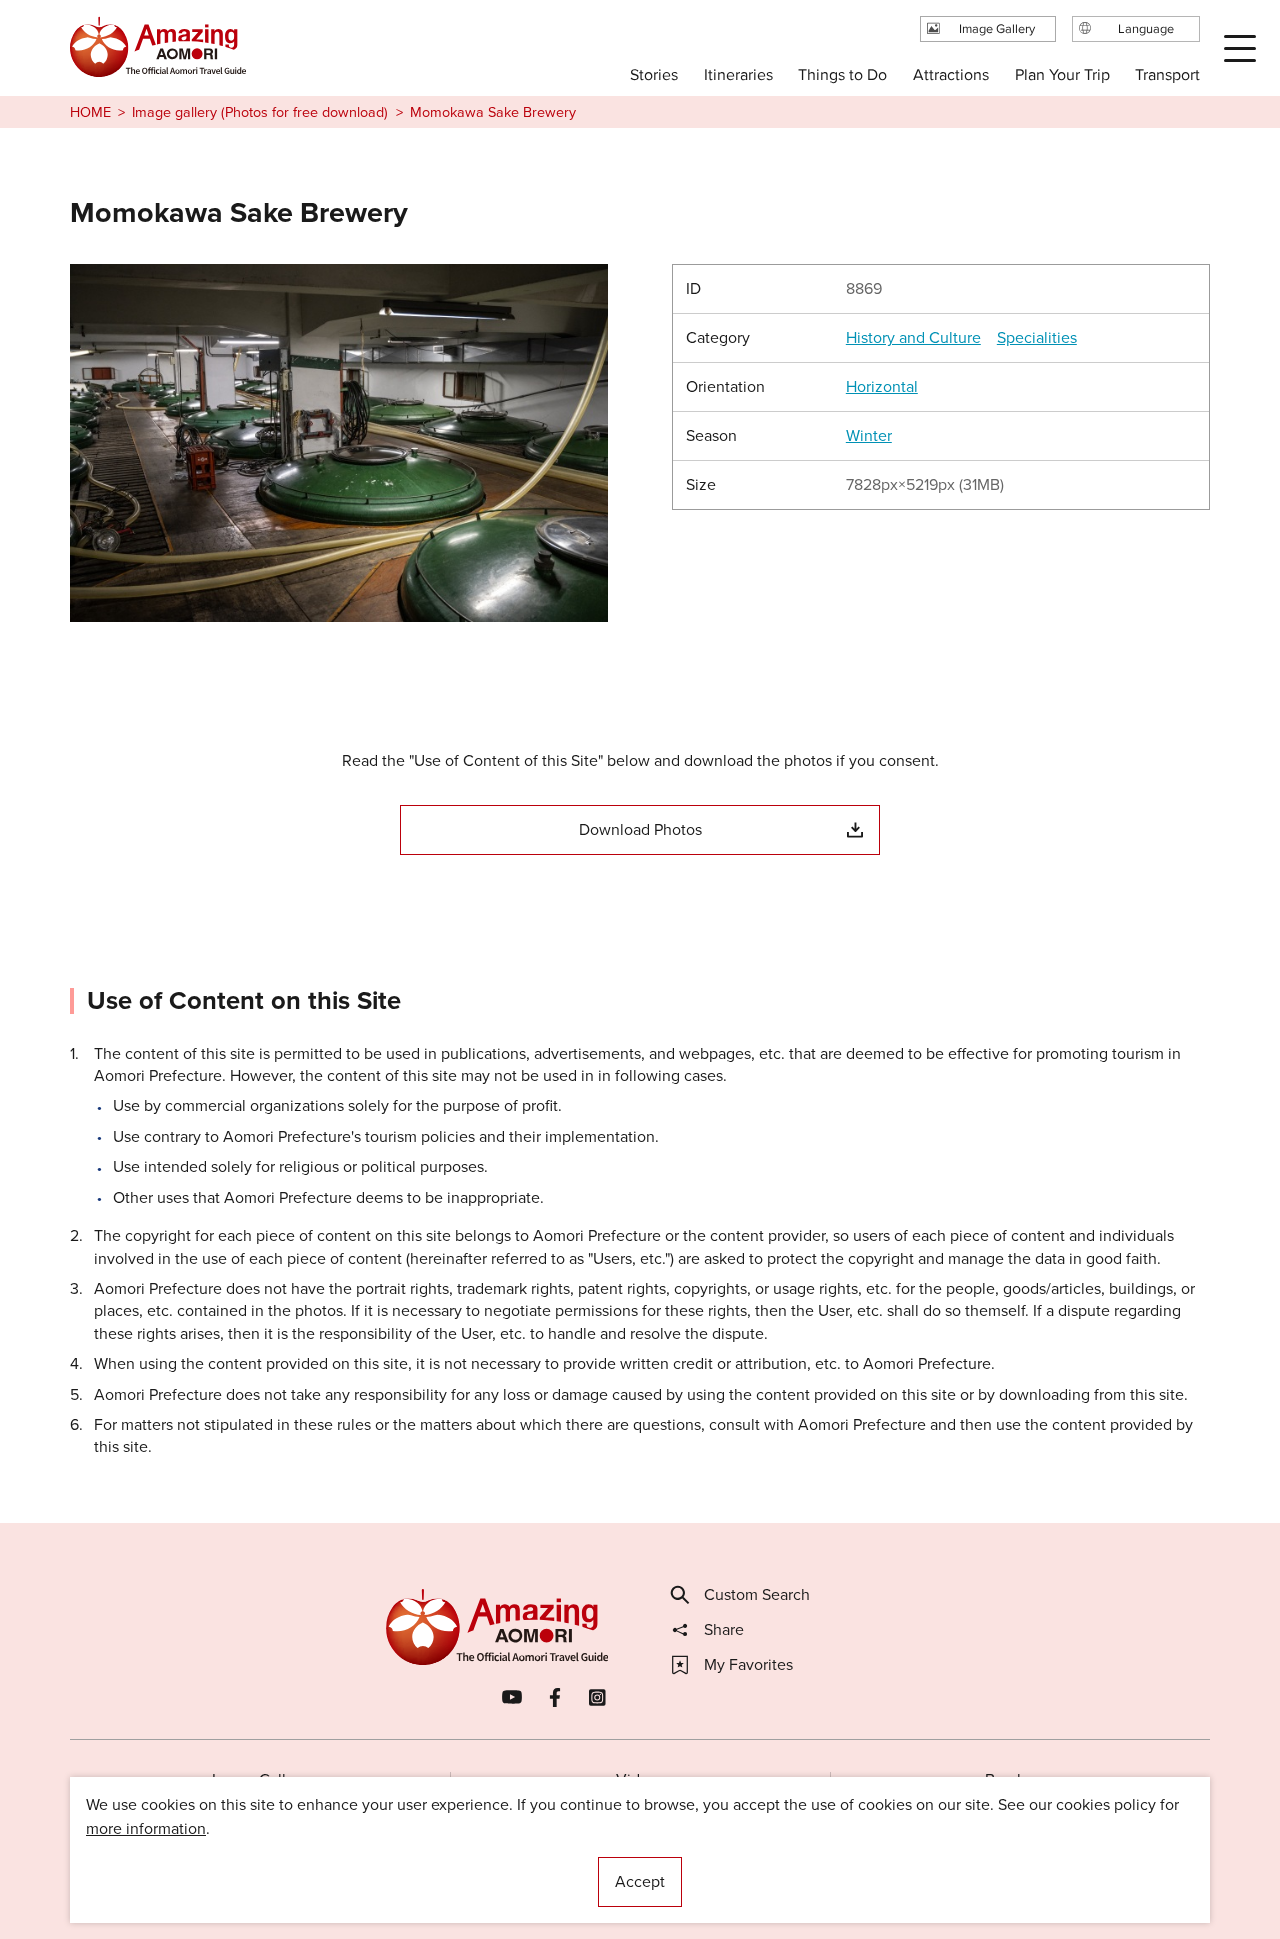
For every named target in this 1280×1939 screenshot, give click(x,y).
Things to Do (842, 74)
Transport (1167, 74)
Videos (640, 1779)
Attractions (951, 74)
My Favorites (748, 1665)
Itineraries (738, 74)
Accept (640, 1881)
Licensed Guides (511, 1863)
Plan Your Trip (1061, 74)
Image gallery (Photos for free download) (260, 112)
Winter (869, 436)
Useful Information (762, 1863)
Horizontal (882, 387)
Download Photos (640, 829)
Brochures (1020, 1779)
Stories (654, 74)
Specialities (1037, 338)
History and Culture (913, 338)
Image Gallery (260, 1779)
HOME (90, 112)
